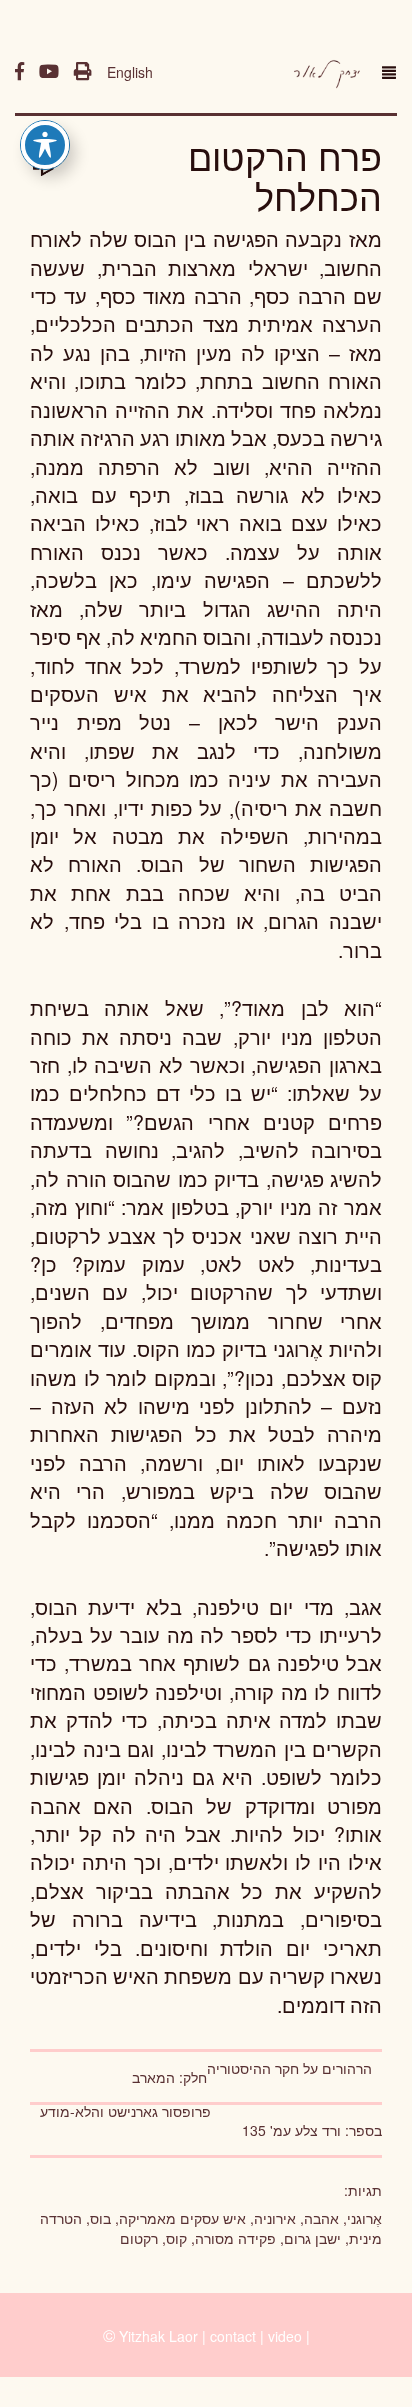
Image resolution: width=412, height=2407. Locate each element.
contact (233, 2336)
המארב (153, 2077)
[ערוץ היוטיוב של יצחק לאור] (49, 72)
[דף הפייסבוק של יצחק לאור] (19, 72)
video (285, 2336)
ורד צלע (318, 2130)
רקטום (139, 2238)
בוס (100, 2218)
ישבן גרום (312, 2238)
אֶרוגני (364, 2218)
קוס (176, 2238)
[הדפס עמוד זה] (83, 72)
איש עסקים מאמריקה (182, 2218)
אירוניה (275, 2218)
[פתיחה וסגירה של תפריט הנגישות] (45, 145)
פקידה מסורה (235, 2238)
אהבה (321, 2218)
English (130, 72)
